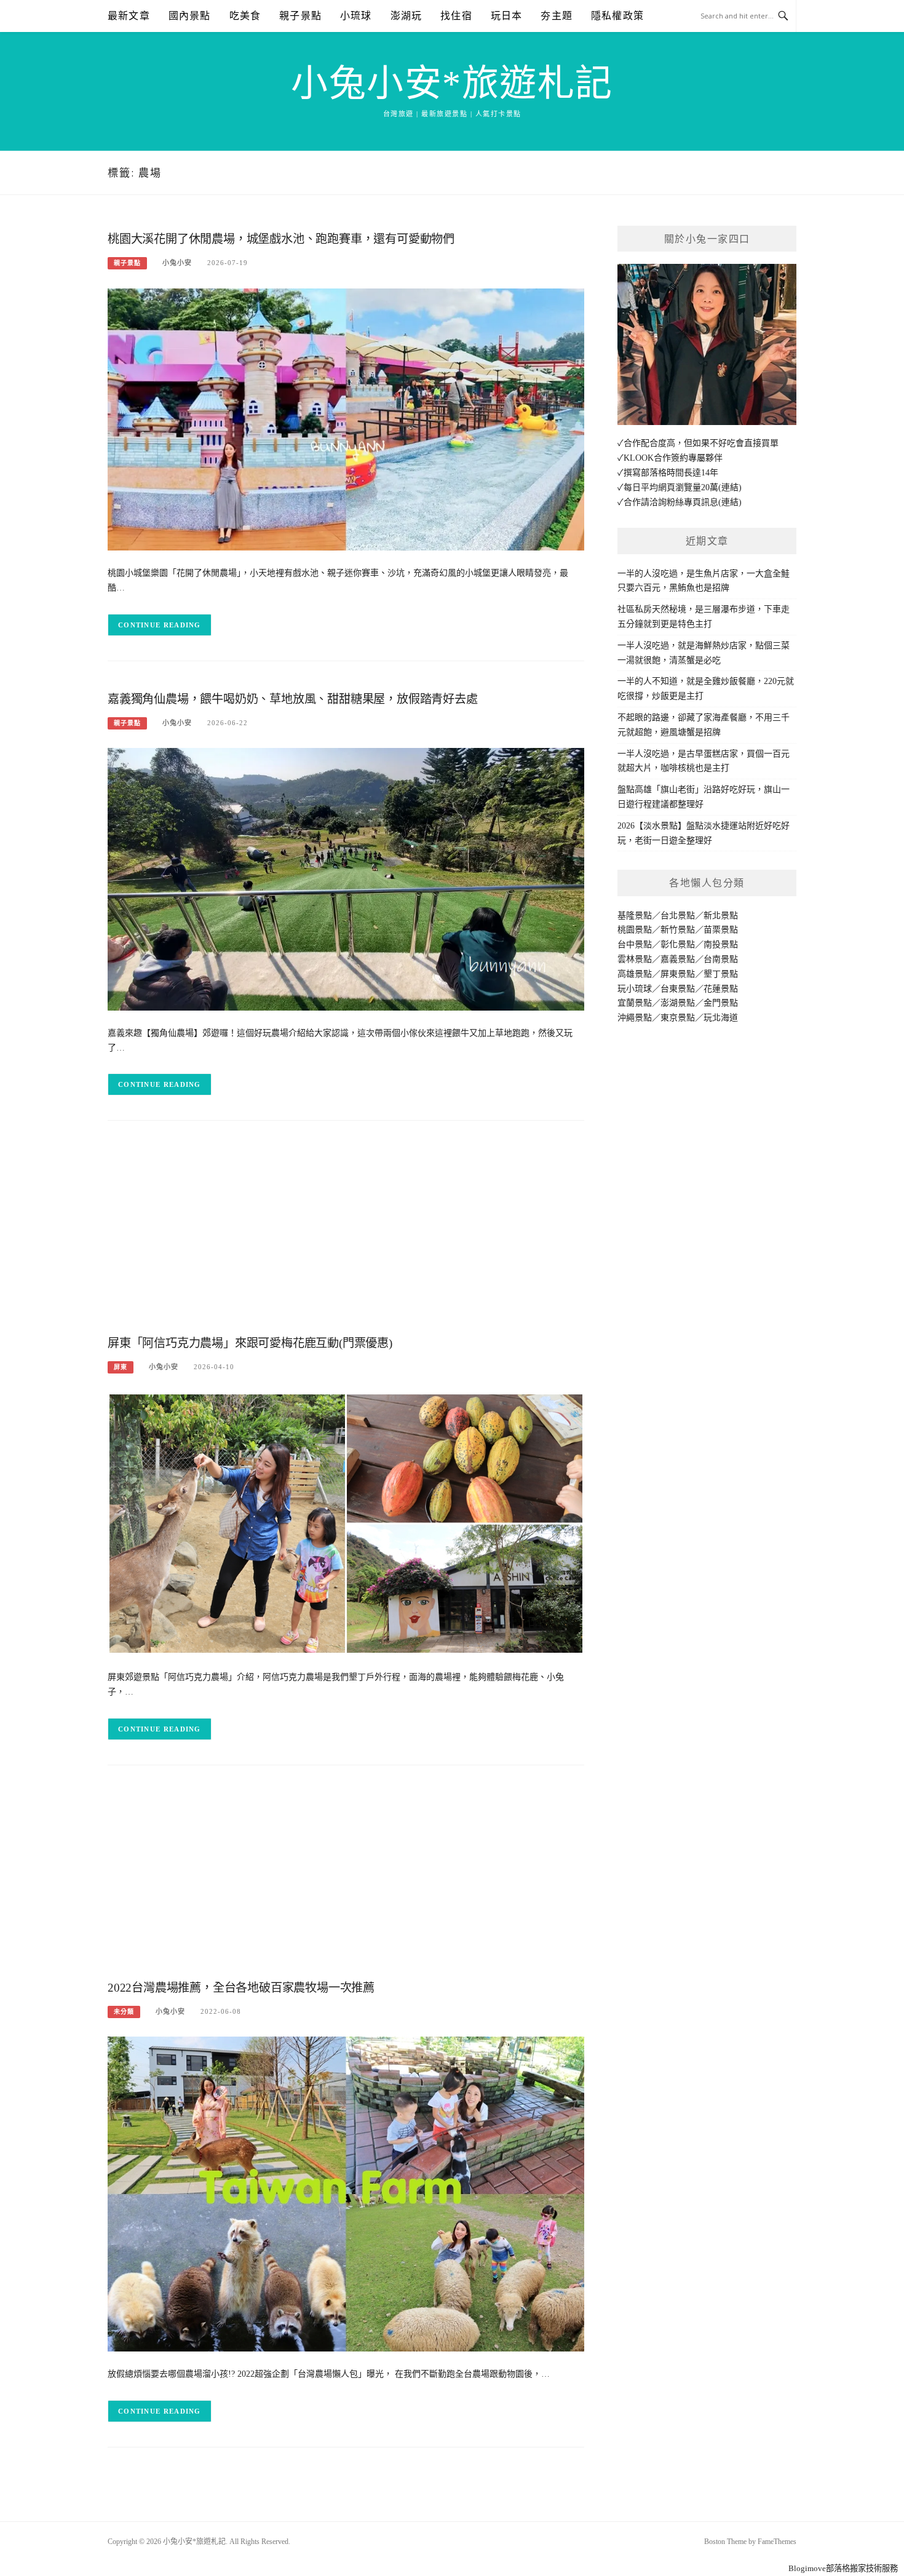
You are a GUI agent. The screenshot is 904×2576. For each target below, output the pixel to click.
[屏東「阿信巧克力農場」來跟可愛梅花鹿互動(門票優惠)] (346, 1523)
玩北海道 (721, 1018)
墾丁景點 (721, 974)
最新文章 (129, 16)
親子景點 (300, 16)
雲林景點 (635, 959)
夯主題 (557, 16)
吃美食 (245, 16)
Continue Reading (160, 625)
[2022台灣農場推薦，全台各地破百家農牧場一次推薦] (346, 2194)
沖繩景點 (635, 1018)
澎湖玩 (406, 16)
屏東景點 (678, 974)
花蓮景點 (721, 989)
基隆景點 (635, 916)
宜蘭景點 (635, 1003)
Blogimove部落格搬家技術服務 (843, 2568)
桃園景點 (635, 930)
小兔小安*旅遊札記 (452, 84)
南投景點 (721, 944)
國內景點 (190, 16)
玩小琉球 (635, 989)
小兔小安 (177, 263)
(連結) (730, 487)
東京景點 (678, 1018)
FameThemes (777, 2542)
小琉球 (356, 16)
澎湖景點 (678, 1003)
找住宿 (456, 16)
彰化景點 (678, 944)
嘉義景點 (678, 959)
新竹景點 (678, 930)
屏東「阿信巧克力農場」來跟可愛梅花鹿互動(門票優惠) (250, 1343)
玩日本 (507, 16)
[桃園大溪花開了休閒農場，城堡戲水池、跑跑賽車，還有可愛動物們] (346, 419)
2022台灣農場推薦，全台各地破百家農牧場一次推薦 (241, 1988)
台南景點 (721, 959)
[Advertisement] (346, 1231)
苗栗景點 (721, 930)
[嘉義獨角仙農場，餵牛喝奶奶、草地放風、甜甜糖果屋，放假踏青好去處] (346, 879)
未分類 (124, 2012)
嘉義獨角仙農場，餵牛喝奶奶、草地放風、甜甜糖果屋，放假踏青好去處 (293, 699)
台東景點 (678, 989)
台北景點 (678, 916)
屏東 (121, 1367)
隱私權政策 (617, 16)
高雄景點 (635, 974)
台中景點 (635, 944)
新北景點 (721, 916)
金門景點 (721, 1003)
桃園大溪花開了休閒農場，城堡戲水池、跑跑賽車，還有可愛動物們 (281, 239)
